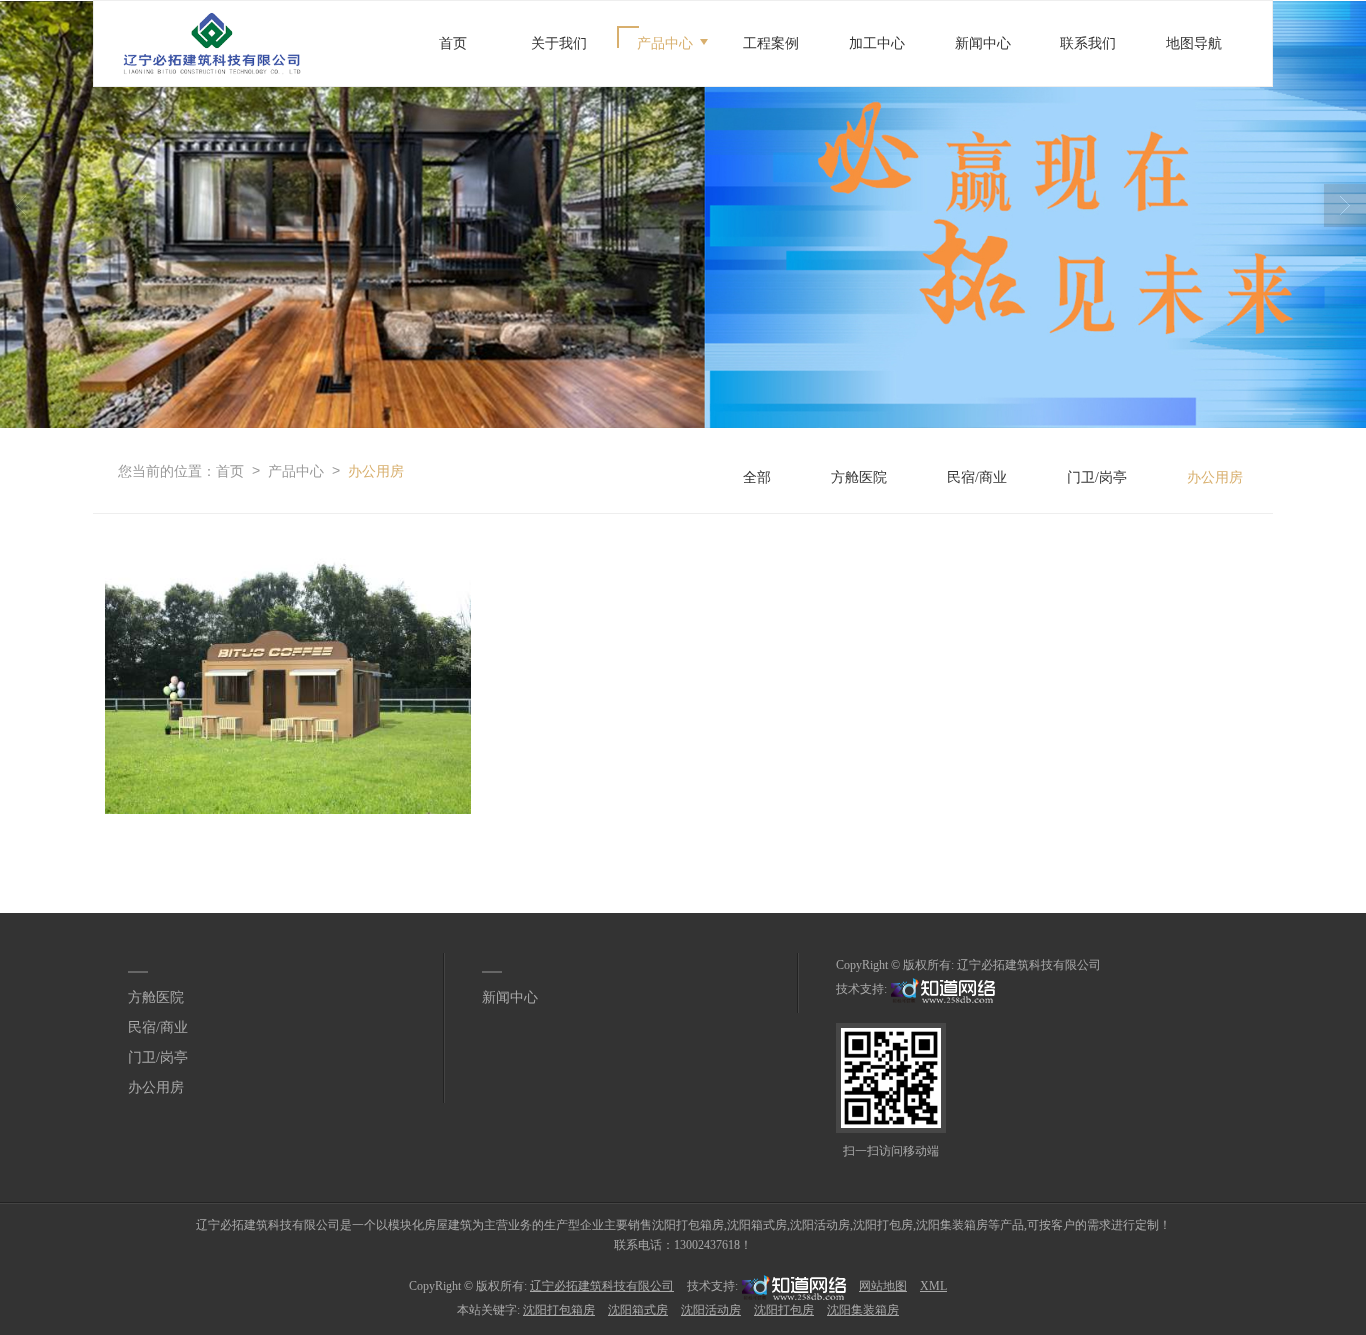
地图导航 (1194, 43)
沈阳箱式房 (638, 1310)
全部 (757, 477)
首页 (453, 43)
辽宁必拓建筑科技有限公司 (1029, 965)
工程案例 (771, 43)
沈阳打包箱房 (559, 1310)
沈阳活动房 (711, 1310)
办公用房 (376, 470)
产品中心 (665, 43)
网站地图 (883, 1286)
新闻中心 (983, 43)
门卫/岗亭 (1097, 477)
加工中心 (877, 43)
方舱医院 (859, 477)
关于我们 (559, 43)
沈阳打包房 (784, 1310)
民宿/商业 (977, 477)
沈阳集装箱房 (863, 1310)
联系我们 (1088, 43)
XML (933, 1286)
